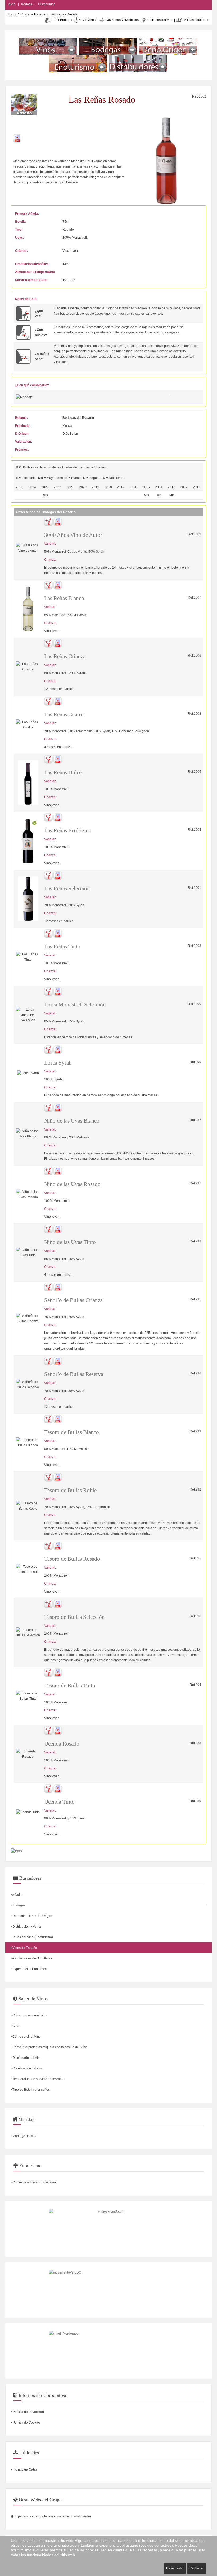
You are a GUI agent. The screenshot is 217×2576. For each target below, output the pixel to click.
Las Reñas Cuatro (64, 714)
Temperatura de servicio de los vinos (38, 2079)
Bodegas (19, 1905)
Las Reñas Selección (67, 889)
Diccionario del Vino (27, 2058)
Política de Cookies (26, 2423)
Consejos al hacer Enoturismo (34, 2182)
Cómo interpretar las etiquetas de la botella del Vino (49, 2047)
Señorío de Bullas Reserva (74, 1374)
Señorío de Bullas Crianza (73, 1300)
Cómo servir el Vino (26, 2037)
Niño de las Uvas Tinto (70, 1242)
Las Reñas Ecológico (68, 830)
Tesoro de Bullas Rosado (72, 1559)
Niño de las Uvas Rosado (72, 1184)
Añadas (17, 1895)
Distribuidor (46, 4)
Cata (15, 2026)
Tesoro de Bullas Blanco (72, 1432)
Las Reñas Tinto (62, 947)
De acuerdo (175, 2568)
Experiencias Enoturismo (30, 1969)
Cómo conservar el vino (29, 2015)
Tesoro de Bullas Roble (70, 1490)
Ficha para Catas (25, 2469)
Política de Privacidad (28, 2412)
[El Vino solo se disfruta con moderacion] (108, 2351)
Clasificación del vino (27, 2068)
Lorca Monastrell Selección (75, 1005)
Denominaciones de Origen (32, 1916)
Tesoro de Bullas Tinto (70, 1686)
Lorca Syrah (58, 1063)
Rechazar (196, 2568)
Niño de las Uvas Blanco (72, 1121)
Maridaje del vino (24, 2136)
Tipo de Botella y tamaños (31, 2090)
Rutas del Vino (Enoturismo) (32, 1937)
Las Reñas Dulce (63, 772)
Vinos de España (33, 14)
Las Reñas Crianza (65, 656)
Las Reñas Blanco (64, 598)
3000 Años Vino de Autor (73, 535)
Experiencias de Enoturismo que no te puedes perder (52, 2516)
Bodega (27, 4)
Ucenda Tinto (59, 1802)
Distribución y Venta (26, 1927)
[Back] (17, 1851)
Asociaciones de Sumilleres (32, 1958)
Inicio (12, 4)
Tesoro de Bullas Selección (74, 1617)
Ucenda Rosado (62, 1744)
